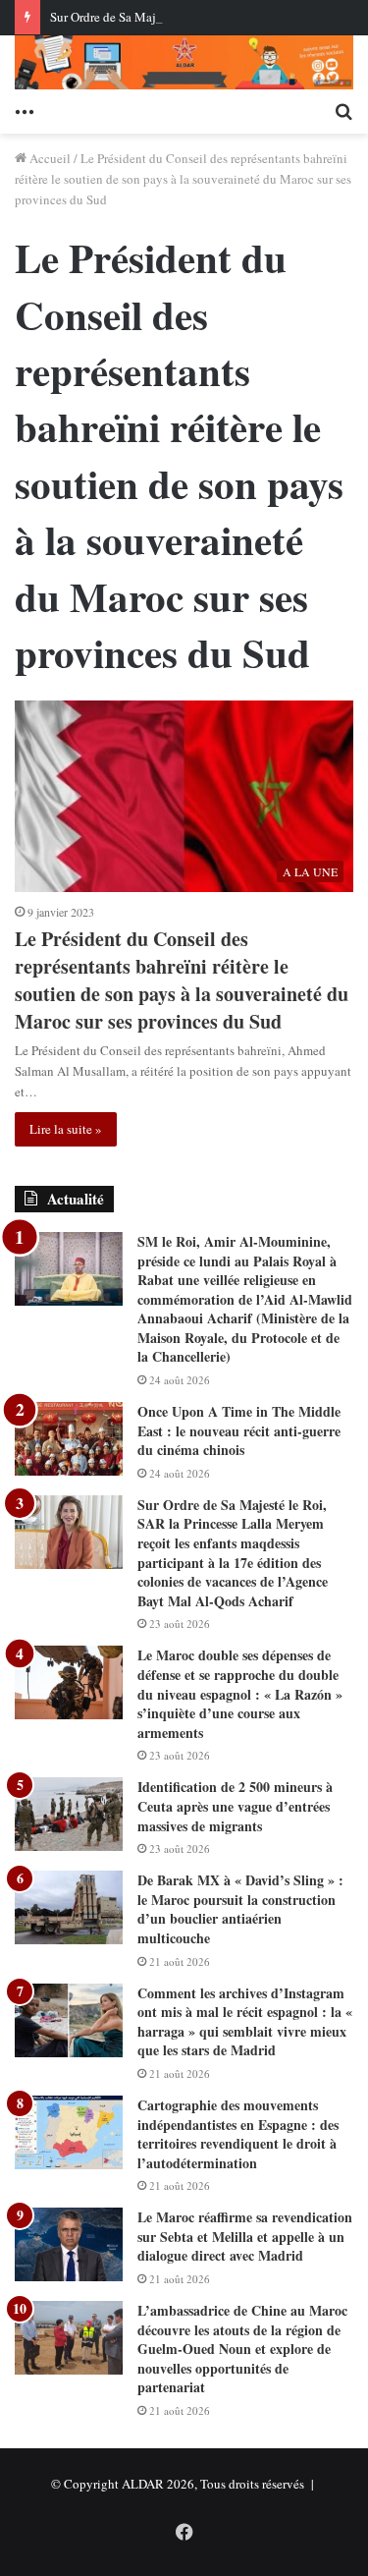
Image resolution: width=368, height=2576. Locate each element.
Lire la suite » (66, 1129)
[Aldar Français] (184, 62)
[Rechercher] (343, 109)
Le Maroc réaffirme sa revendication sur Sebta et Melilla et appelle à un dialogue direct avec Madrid (245, 2236)
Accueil (49, 158)
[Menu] (25, 109)
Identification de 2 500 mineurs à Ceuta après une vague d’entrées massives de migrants (235, 1806)
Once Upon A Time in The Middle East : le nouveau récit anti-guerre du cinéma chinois (239, 1430)
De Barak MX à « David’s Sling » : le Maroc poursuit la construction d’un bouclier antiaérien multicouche (240, 1909)
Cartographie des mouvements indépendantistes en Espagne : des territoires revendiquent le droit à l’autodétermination (238, 2134)
